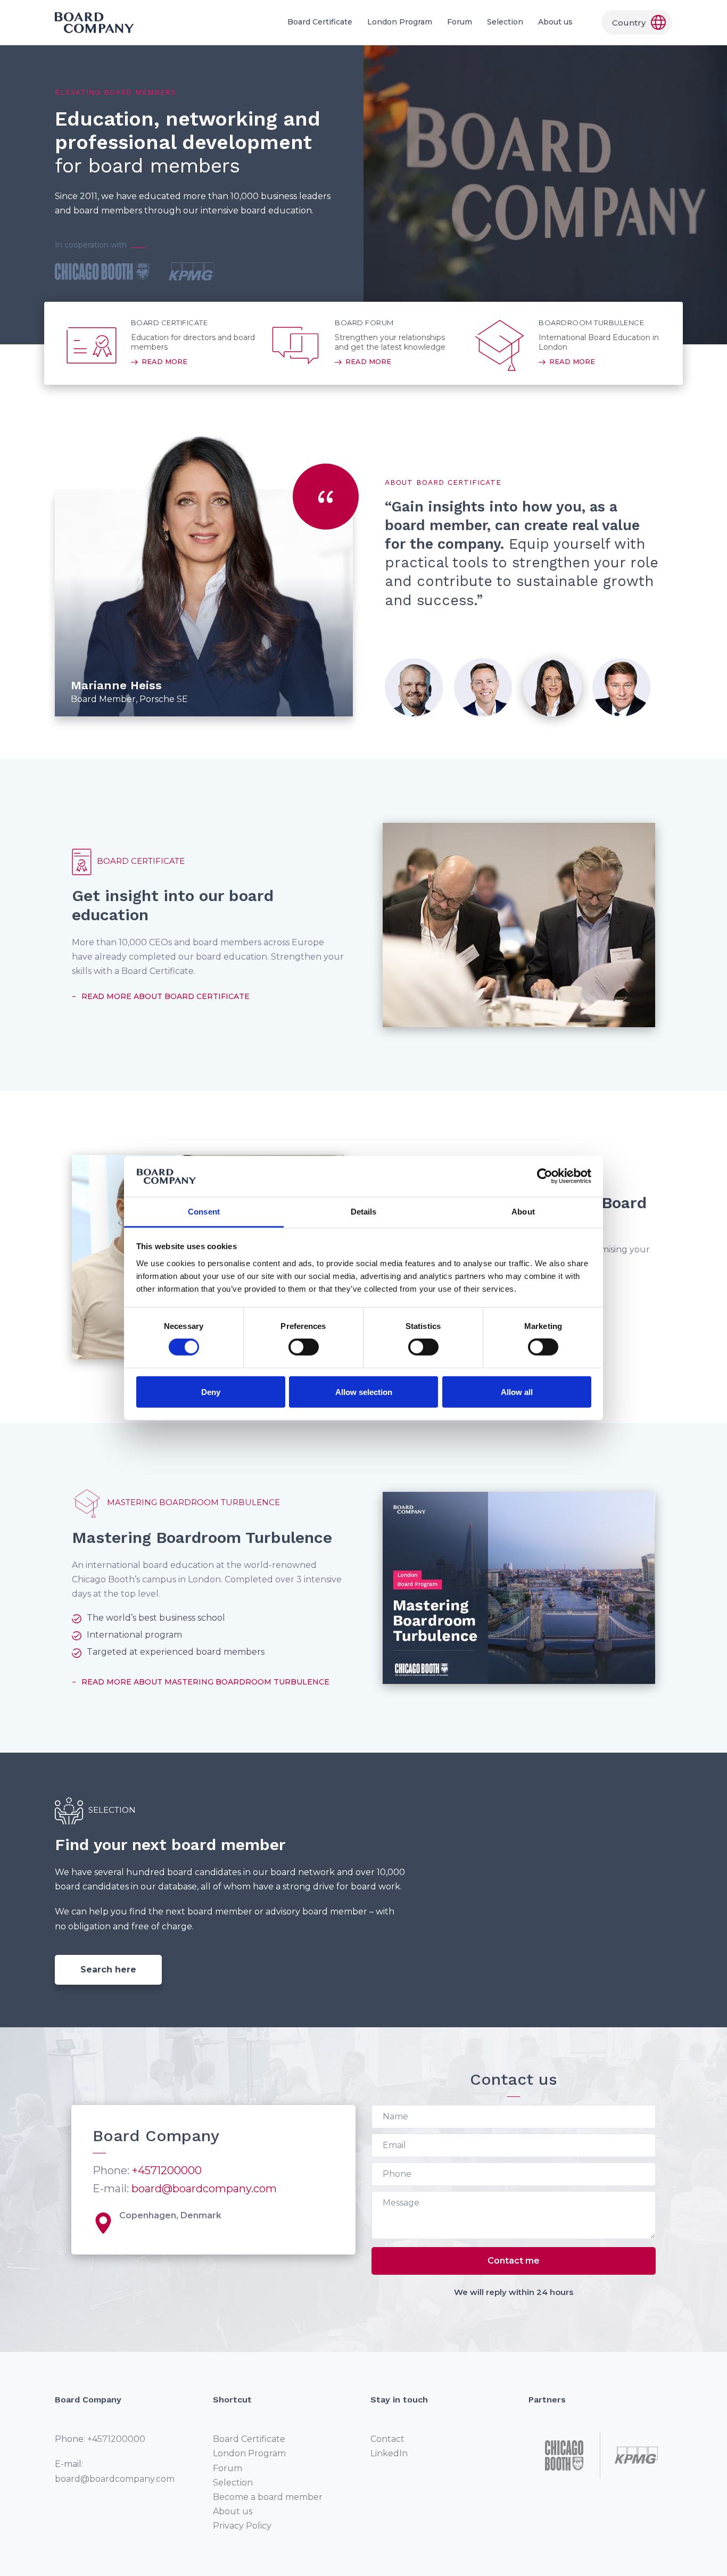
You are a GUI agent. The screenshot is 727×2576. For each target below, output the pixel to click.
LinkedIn (389, 2453)
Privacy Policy (242, 2526)
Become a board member (268, 2497)
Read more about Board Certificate (166, 996)
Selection (505, 22)
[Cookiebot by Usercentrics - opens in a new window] (545, 1176)
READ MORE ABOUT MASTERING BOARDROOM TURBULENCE (205, 1682)
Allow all (517, 1392)
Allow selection (364, 1392)
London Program (400, 22)
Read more (164, 361)
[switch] (304, 1347)
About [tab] (523, 1212)
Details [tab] (364, 1212)
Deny (211, 1392)
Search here (108, 1970)
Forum (460, 22)
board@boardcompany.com (204, 2189)
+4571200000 (167, 2170)
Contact (387, 2439)
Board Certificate (320, 22)
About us (555, 22)
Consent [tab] (204, 1212)
